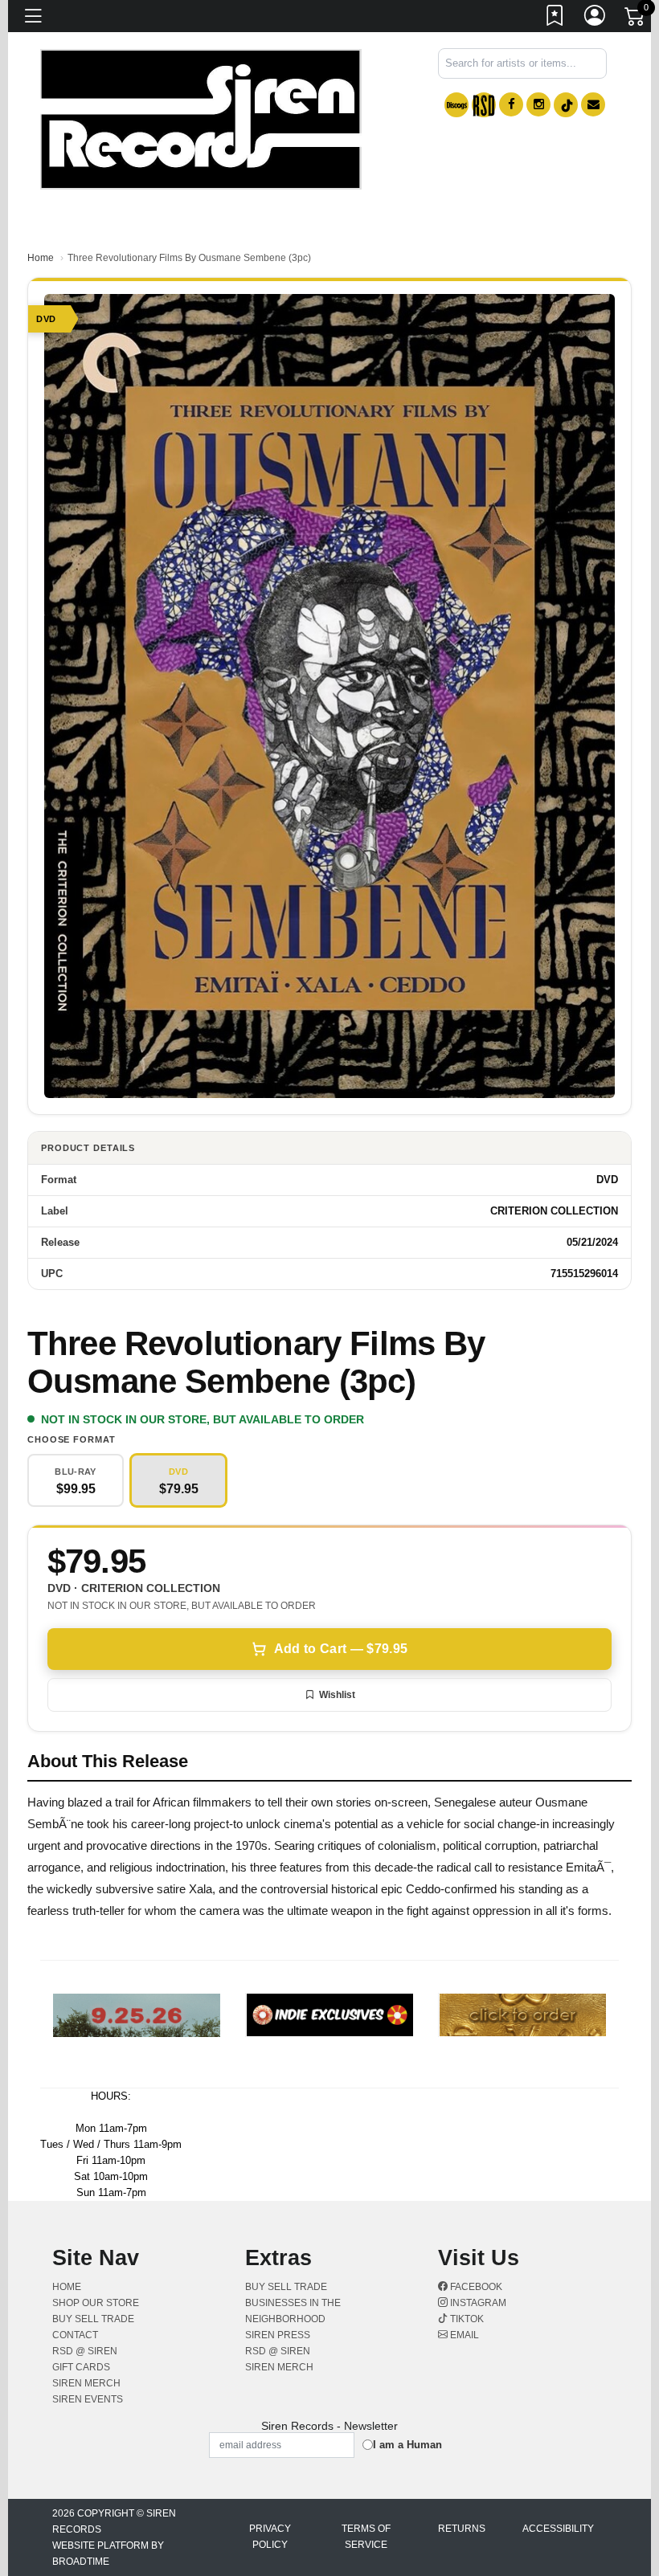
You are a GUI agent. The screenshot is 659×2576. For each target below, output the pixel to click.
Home (41, 258)
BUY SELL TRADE (93, 2319)
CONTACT (75, 2335)
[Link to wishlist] (555, 18)
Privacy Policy (270, 2537)
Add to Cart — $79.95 (341, 1649)
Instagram (477, 2303)
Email (463, 2335)
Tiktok (466, 2319)
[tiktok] (566, 105)
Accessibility (558, 2529)
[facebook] (511, 104)
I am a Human (407, 2445)
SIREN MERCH (86, 2383)
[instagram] (538, 104)
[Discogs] (456, 105)
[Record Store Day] (484, 105)
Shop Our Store (96, 2303)
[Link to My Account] (596, 18)
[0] (636, 19)
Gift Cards (81, 2367)
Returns (462, 2529)
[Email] (593, 104)
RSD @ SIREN (85, 2351)
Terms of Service (366, 2537)
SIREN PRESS (278, 2335)
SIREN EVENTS (88, 2399)
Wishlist (337, 1695)
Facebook (475, 2287)
